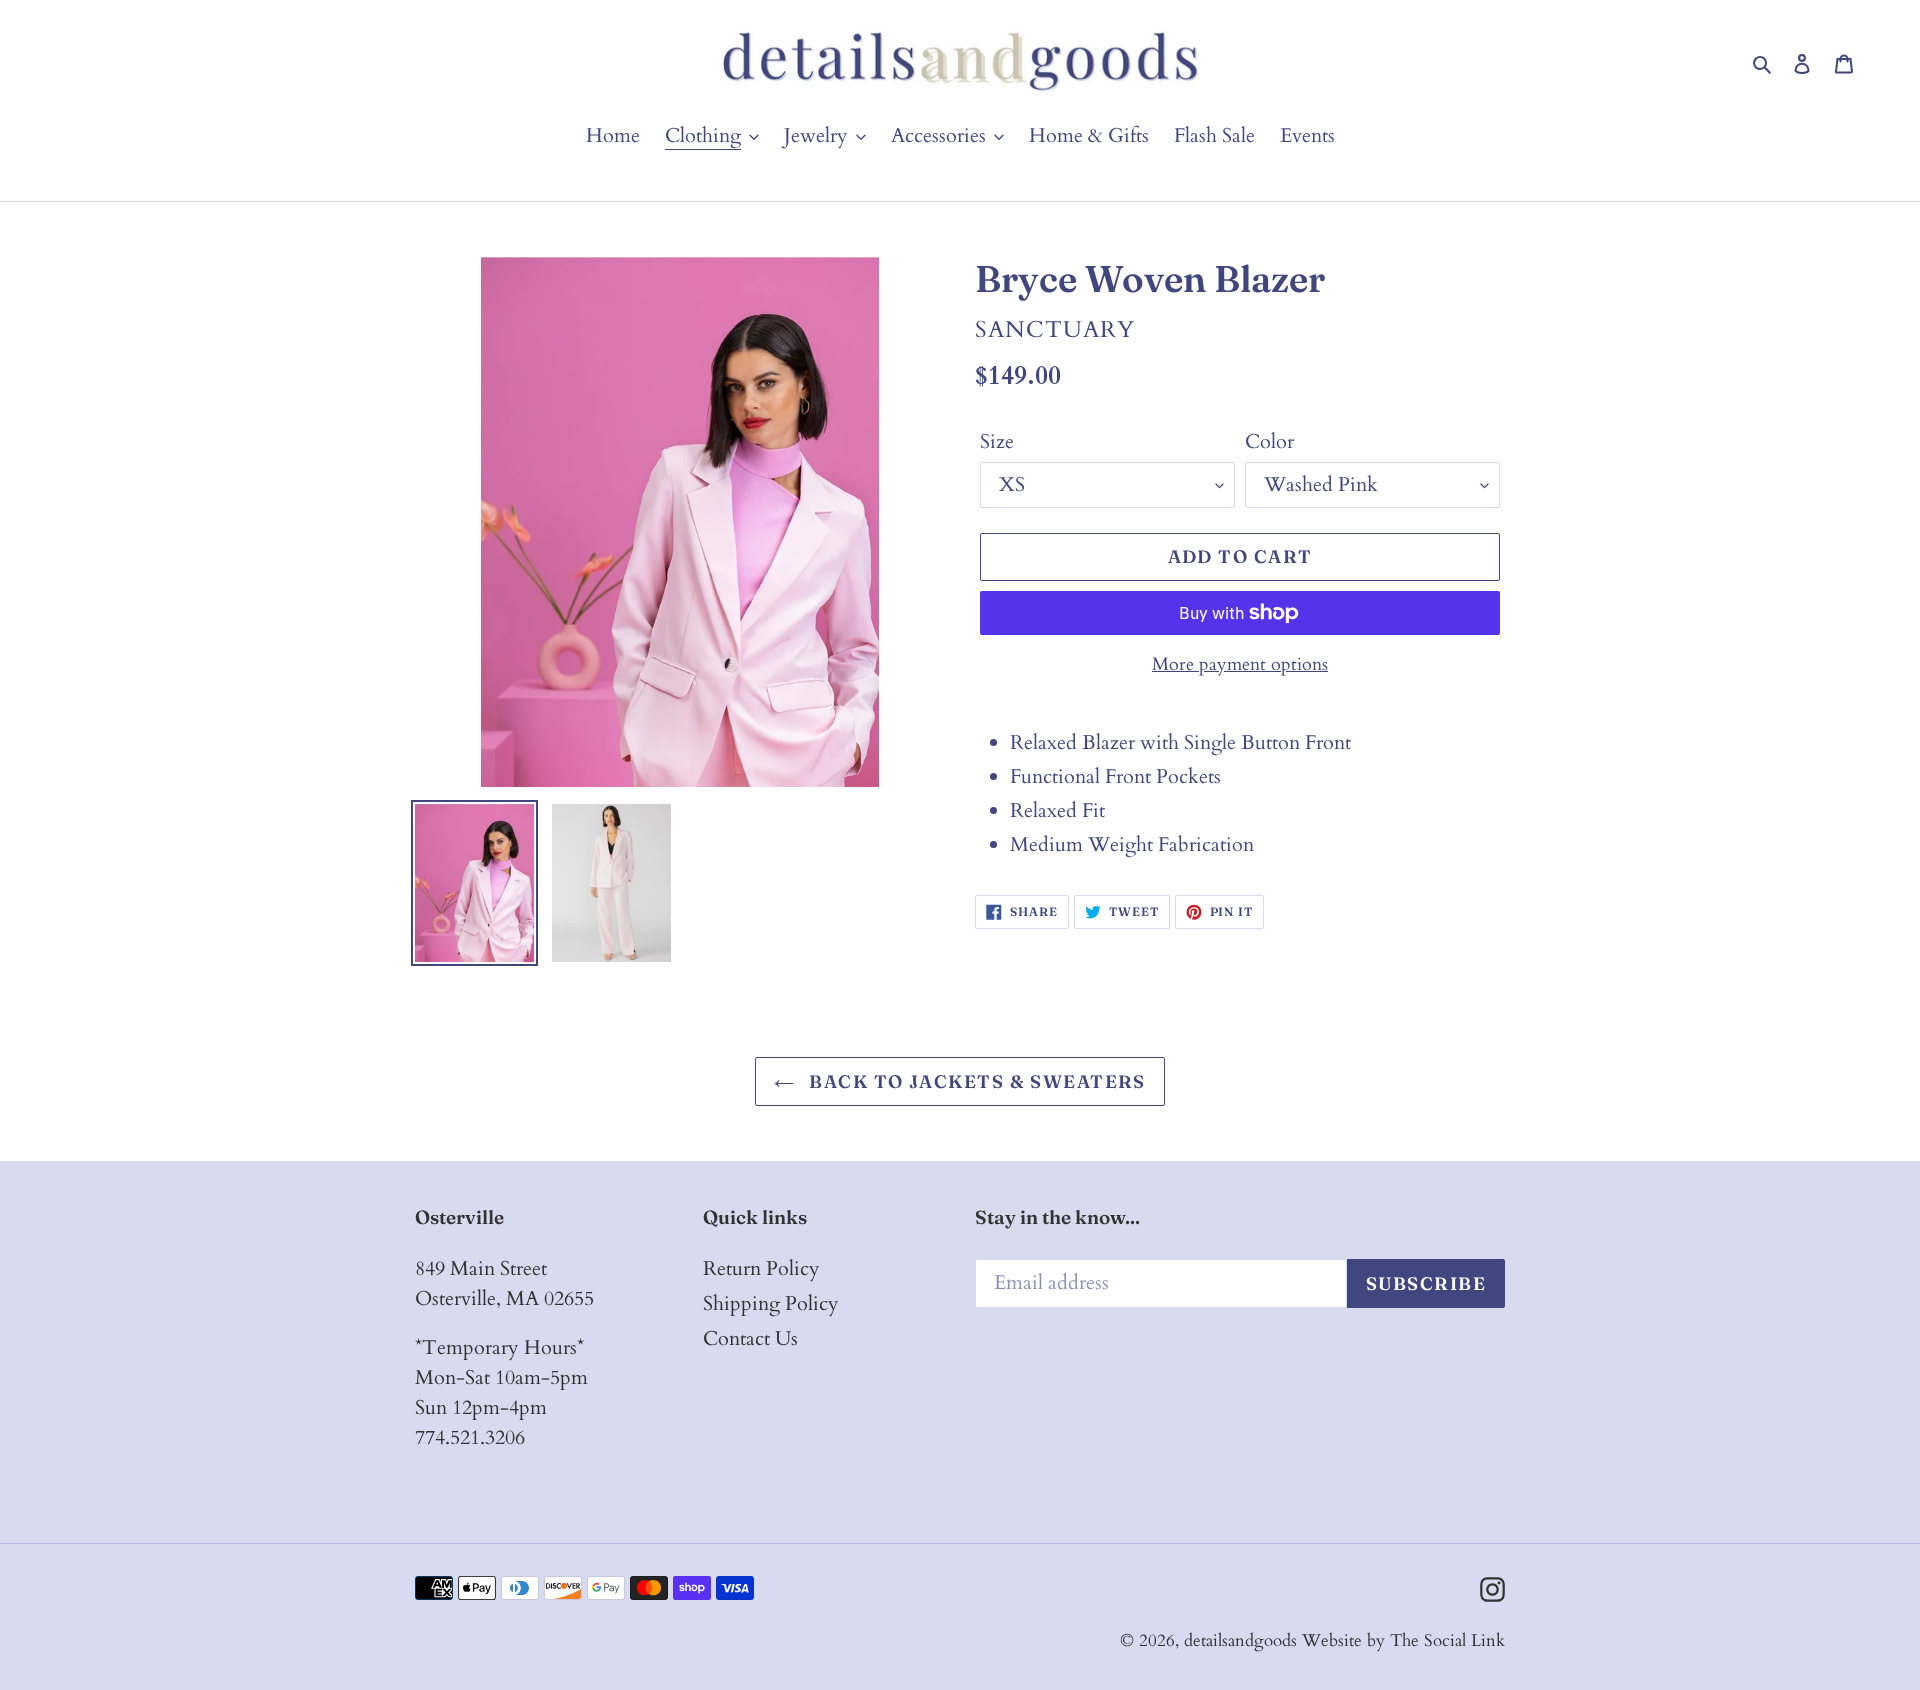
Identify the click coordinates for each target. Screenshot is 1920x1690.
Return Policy (761, 1268)
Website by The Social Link (1403, 1640)
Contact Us (750, 1338)
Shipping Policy (771, 1303)
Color (1269, 441)
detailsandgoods (1240, 1640)
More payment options (1240, 664)
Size (997, 441)
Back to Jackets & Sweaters (975, 1081)
